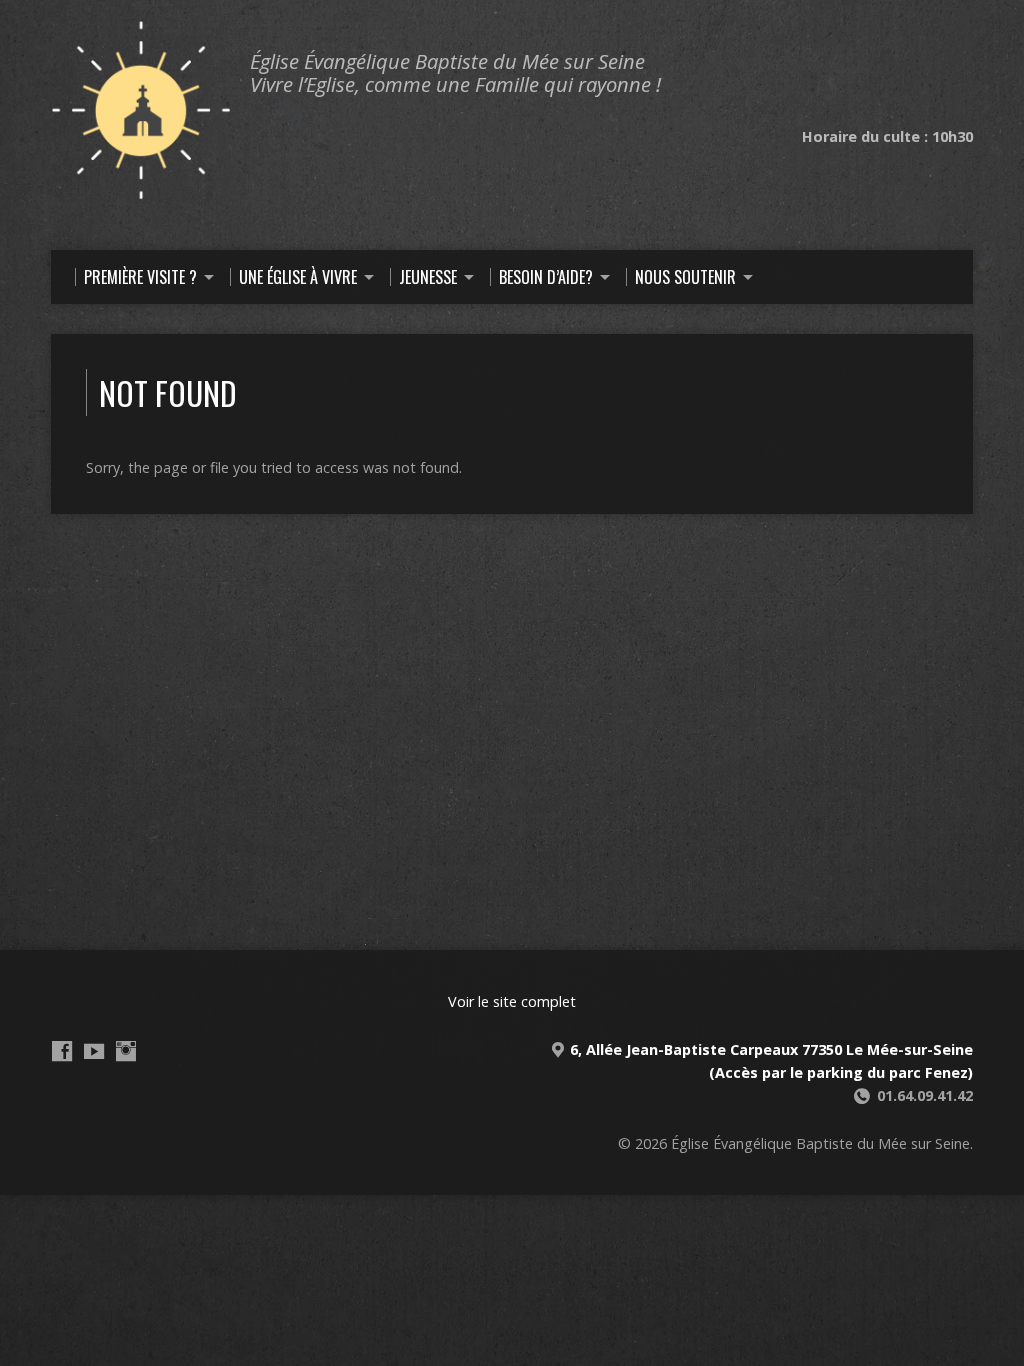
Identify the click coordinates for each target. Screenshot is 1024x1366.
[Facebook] (62, 1051)
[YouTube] (94, 1051)
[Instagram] (126, 1051)
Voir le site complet (512, 1001)
